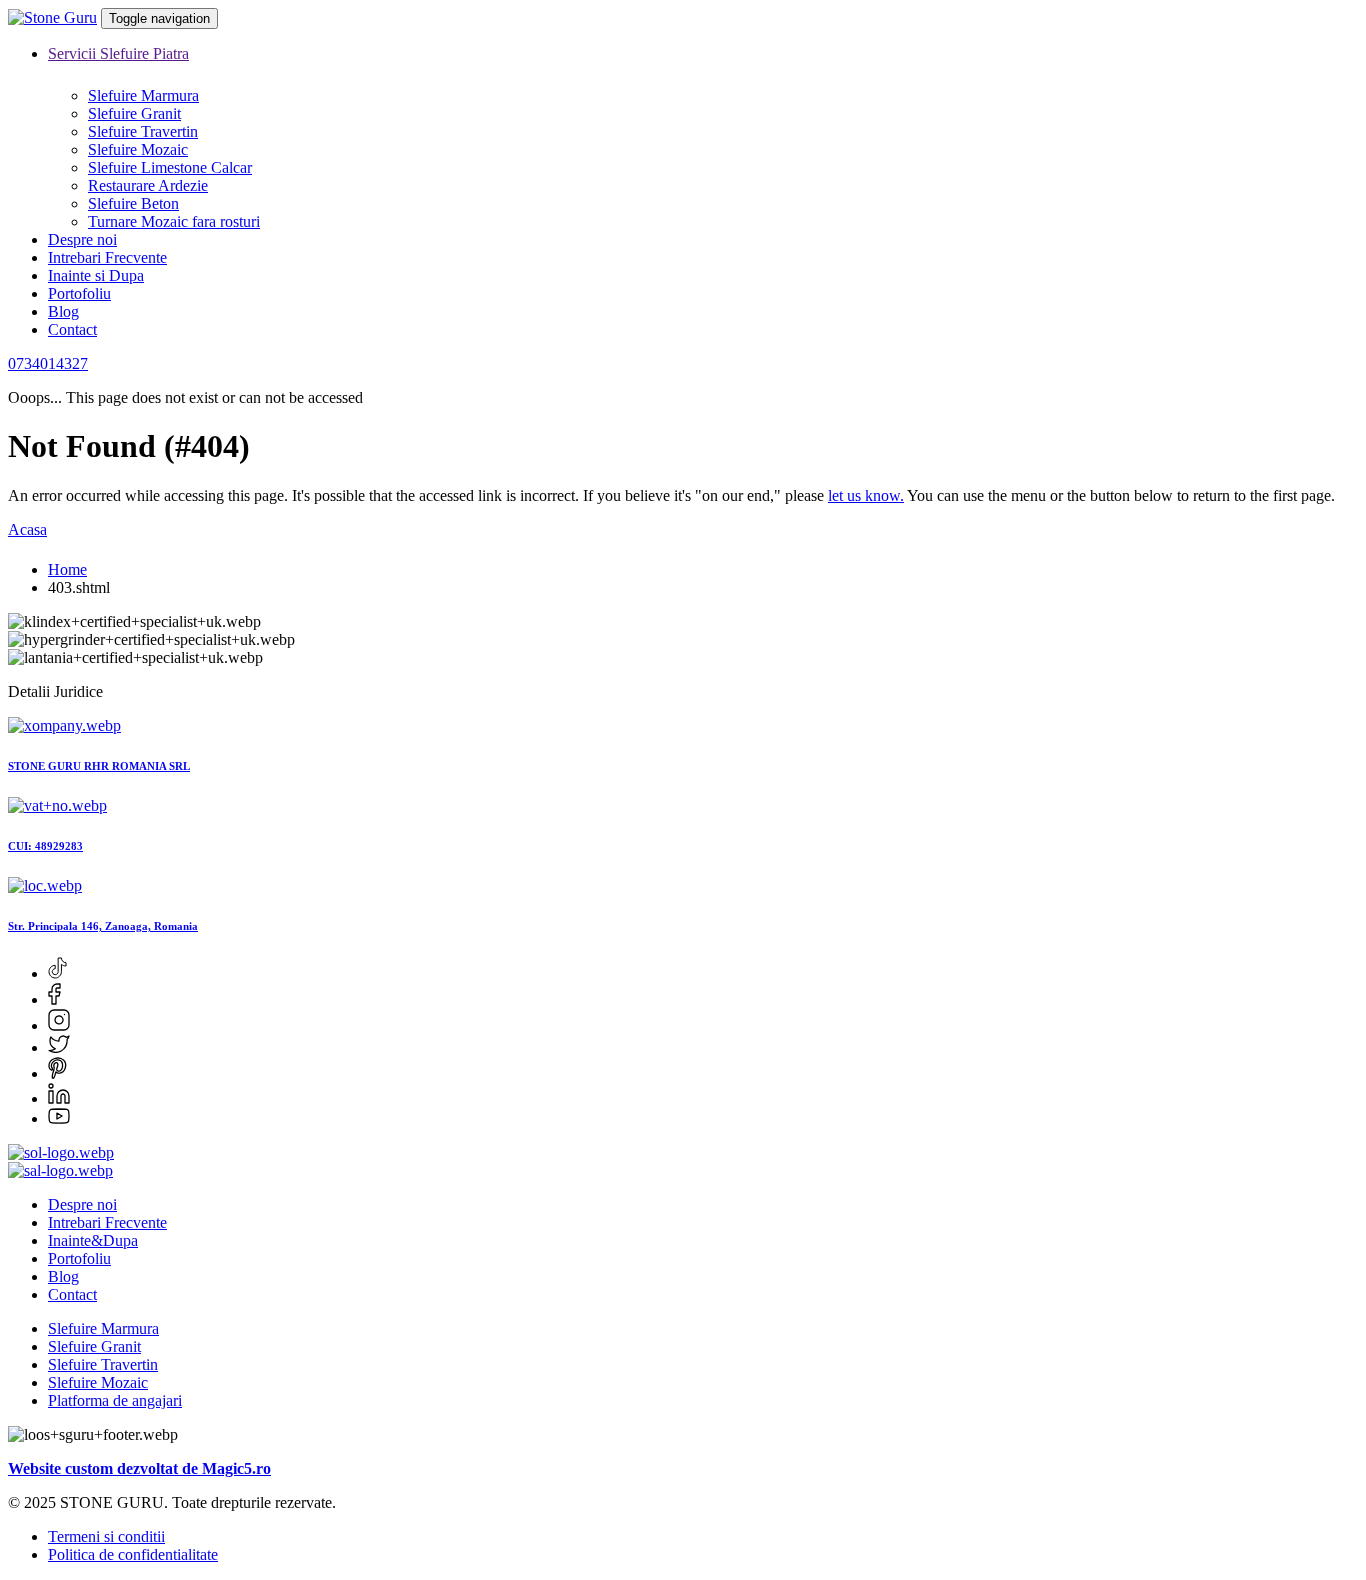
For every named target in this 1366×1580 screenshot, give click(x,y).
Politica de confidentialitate (133, 1554)
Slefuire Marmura (143, 95)
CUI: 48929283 (45, 846)
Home (67, 569)
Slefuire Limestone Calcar (170, 167)
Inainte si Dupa (96, 275)
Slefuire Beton (133, 203)
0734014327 (48, 363)
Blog (63, 311)
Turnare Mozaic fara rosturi (174, 221)
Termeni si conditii (106, 1536)
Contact (72, 329)
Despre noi (82, 239)
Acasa (27, 529)
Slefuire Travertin (143, 131)
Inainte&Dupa (93, 1240)
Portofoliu (79, 293)
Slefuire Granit (134, 113)
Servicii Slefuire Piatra (118, 53)
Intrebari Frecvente (107, 257)
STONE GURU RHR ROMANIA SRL (99, 766)
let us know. (866, 495)
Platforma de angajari (115, 1400)
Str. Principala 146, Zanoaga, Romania (103, 926)
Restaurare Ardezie (148, 185)
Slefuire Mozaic (138, 149)
